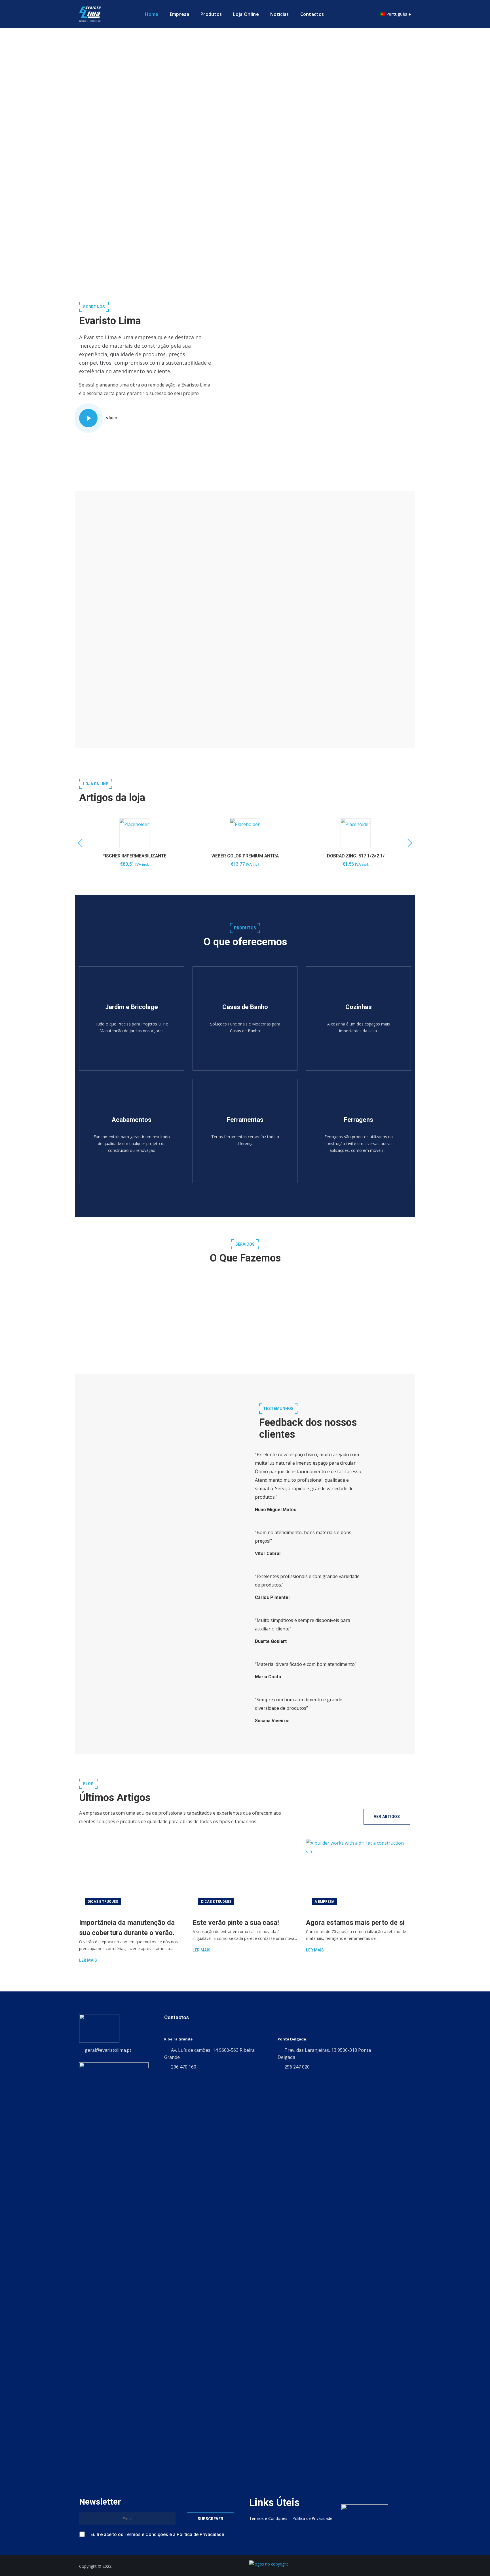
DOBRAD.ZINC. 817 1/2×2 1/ (356, 856)
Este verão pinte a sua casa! (236, 1923)
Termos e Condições (247, 673)
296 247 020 (297, 2067)
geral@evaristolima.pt (108, 2050)
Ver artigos (387, 1817)
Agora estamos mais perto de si (355, 1923)
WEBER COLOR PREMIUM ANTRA (245, 856)
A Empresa (324, 1902)
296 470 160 (184, 2067)
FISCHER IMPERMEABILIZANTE (134, 856)
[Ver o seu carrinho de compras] (370, 14)
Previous (82, 843)
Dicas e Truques (103, 1902)
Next (408, 843)
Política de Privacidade (212, 683)
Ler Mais (88, 1960)
